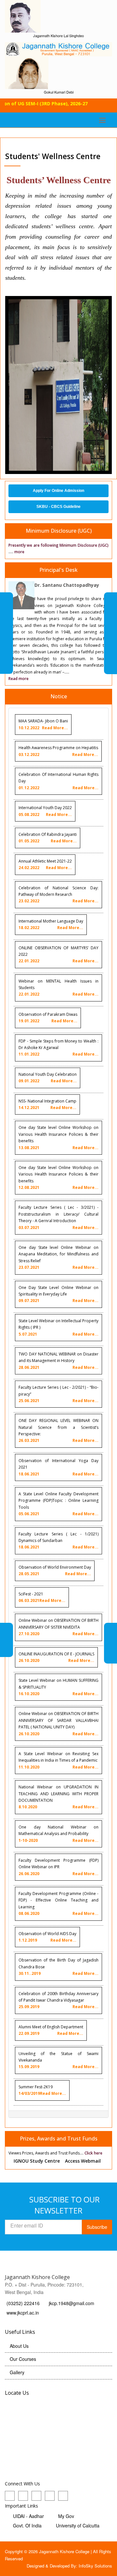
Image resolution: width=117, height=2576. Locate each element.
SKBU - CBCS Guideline (58, 507)
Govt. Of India (27, 2525)
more (19, 552)
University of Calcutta (78, 2525)
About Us (19, 2346)
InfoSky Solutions (95, 2566)
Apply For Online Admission (58, 491)
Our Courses (23, 2359)
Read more (19, 679)
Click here (93, 2153)
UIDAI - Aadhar (28, 2516)
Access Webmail (83, 2161)
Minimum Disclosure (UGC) (59, 531)
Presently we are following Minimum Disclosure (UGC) (58, 545)
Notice (59, 696)
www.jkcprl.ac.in (23, 2313)
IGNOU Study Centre (37, 2161)
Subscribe (97, 2227)
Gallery (17, 2372)
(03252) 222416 (24, 2303)
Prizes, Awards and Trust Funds (59, 2139)
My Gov (66, 2516)
